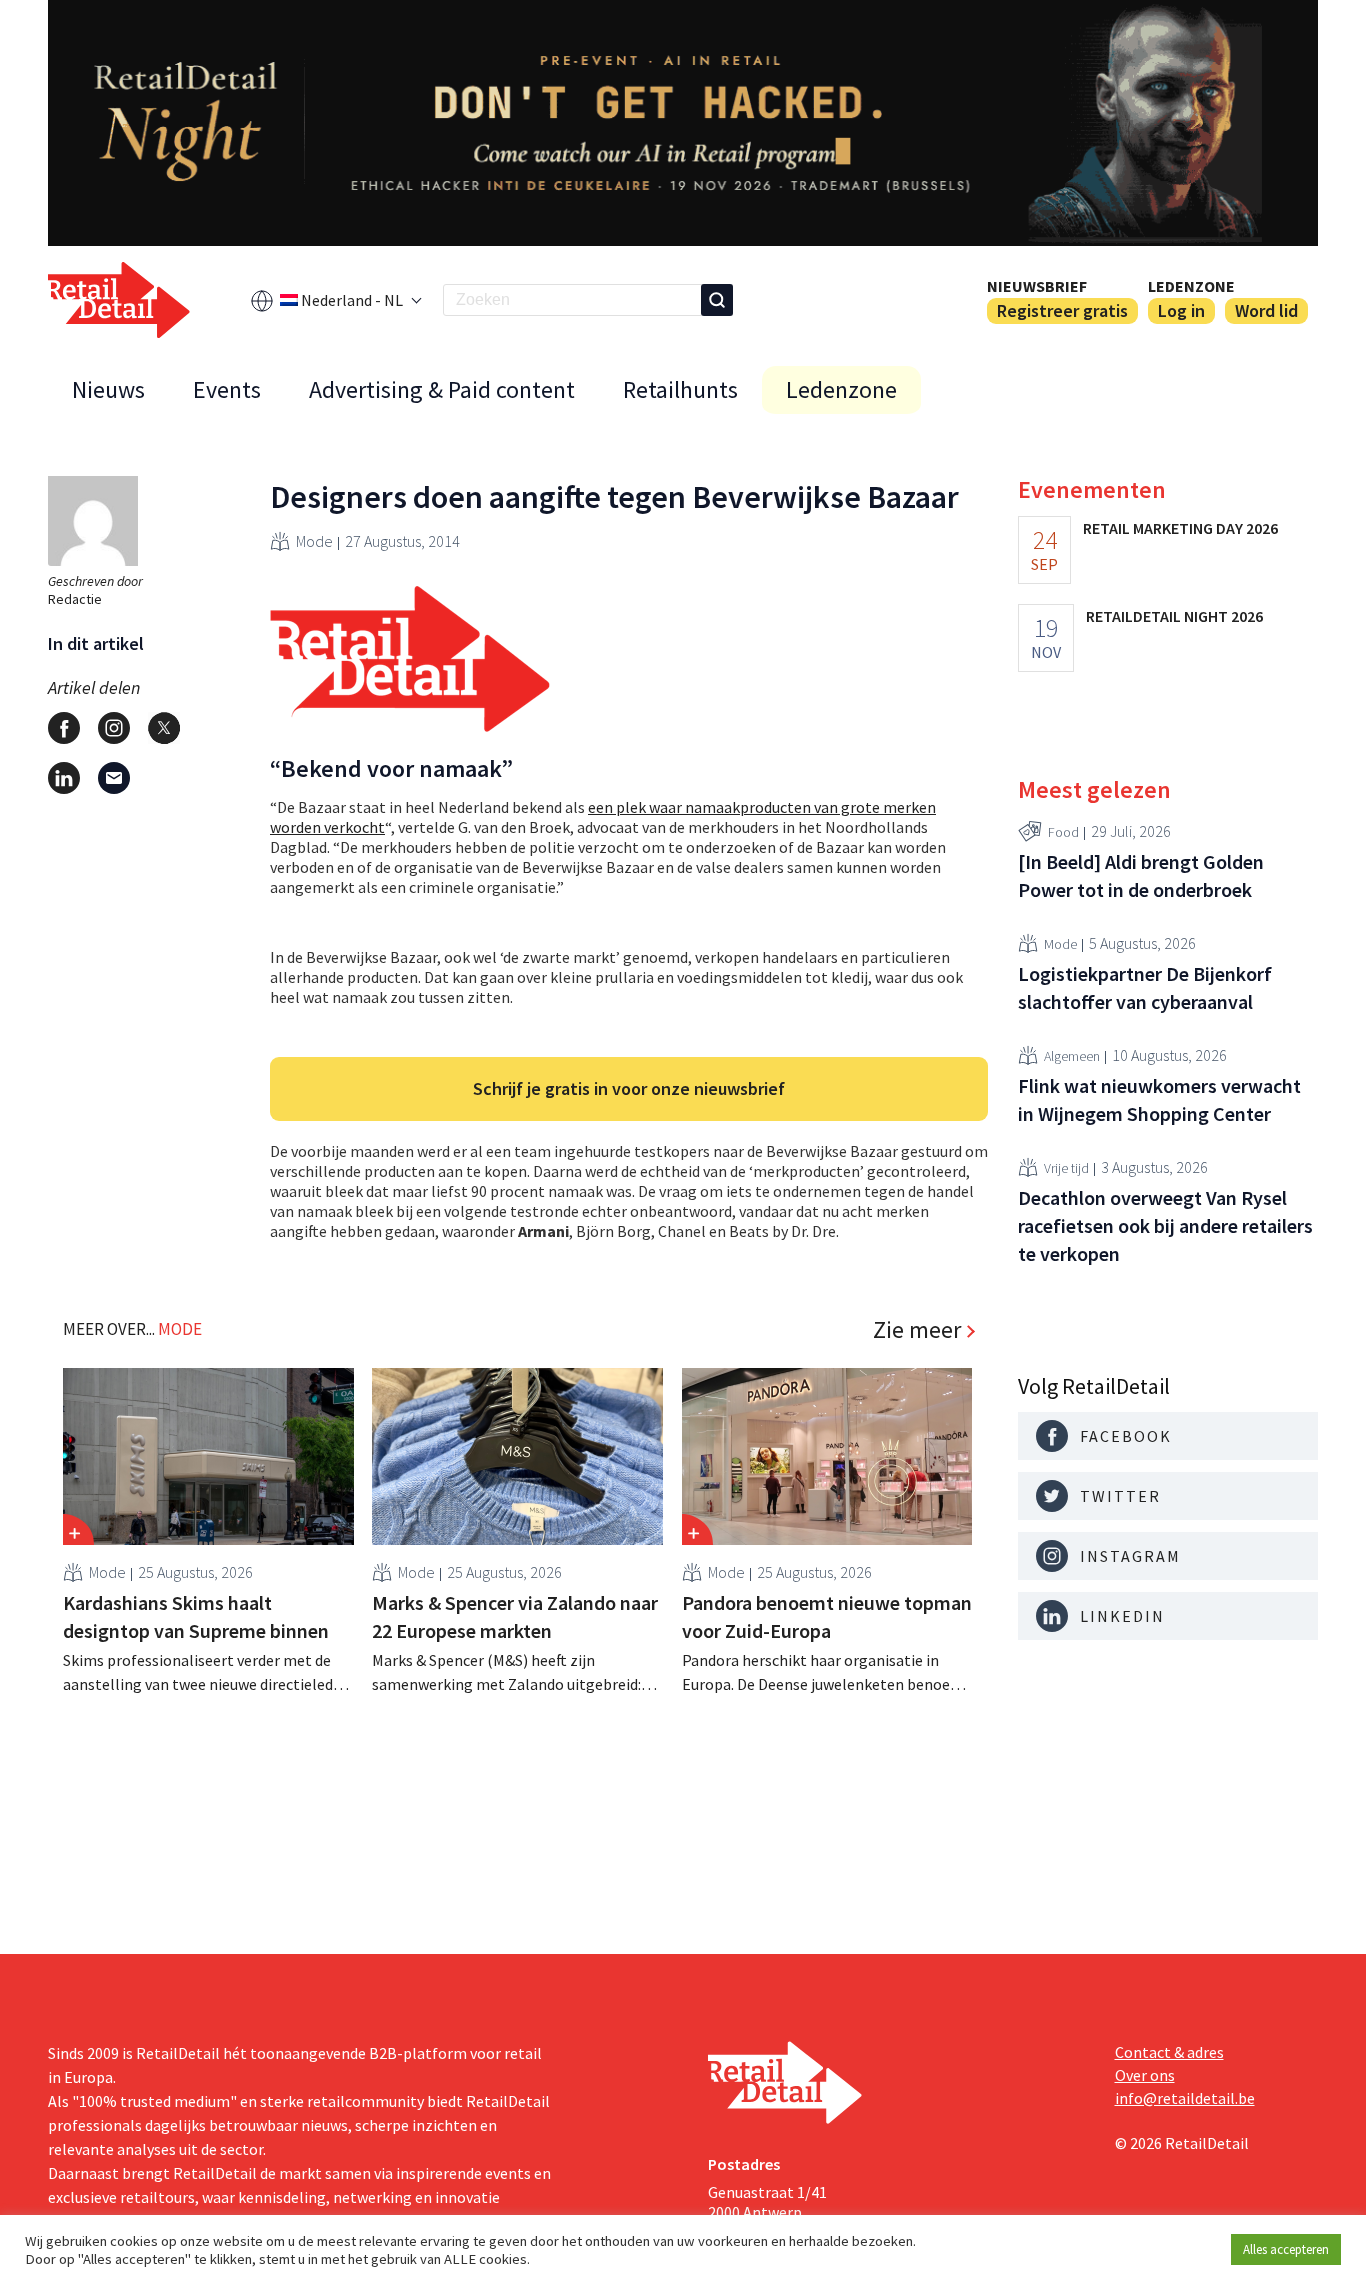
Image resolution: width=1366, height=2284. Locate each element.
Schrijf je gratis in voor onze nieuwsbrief (629, 1088)
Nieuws (108, 389)
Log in (1181, 310)
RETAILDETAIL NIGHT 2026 (1174, 616)
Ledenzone (1191, 286)
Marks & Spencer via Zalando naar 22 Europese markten (515, 1616)
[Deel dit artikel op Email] (114, 778)
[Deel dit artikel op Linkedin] (64, 778)
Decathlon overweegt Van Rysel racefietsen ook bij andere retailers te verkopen (1165, 1225)
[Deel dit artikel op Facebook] (64, 728)
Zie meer (917, 1330)
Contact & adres (1169, 2052)
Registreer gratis (1062, 310)
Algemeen (1072, 1055)
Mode (314, 541)
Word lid (1266, 310)
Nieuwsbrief (1037, 286)
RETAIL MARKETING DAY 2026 (1180, 528)
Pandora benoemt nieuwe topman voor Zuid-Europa (827, 1616)
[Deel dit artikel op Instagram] (114, 728)
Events (227, 389)
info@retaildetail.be (1185, 2098)
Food (1063, 831)
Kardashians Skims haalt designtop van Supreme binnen (196, 1616)
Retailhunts (680, 389)
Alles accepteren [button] (1286, 2249)
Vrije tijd (1066, 1167)
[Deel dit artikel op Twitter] (164, 728)
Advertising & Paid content (442, 389)
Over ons (1145, 2075)
